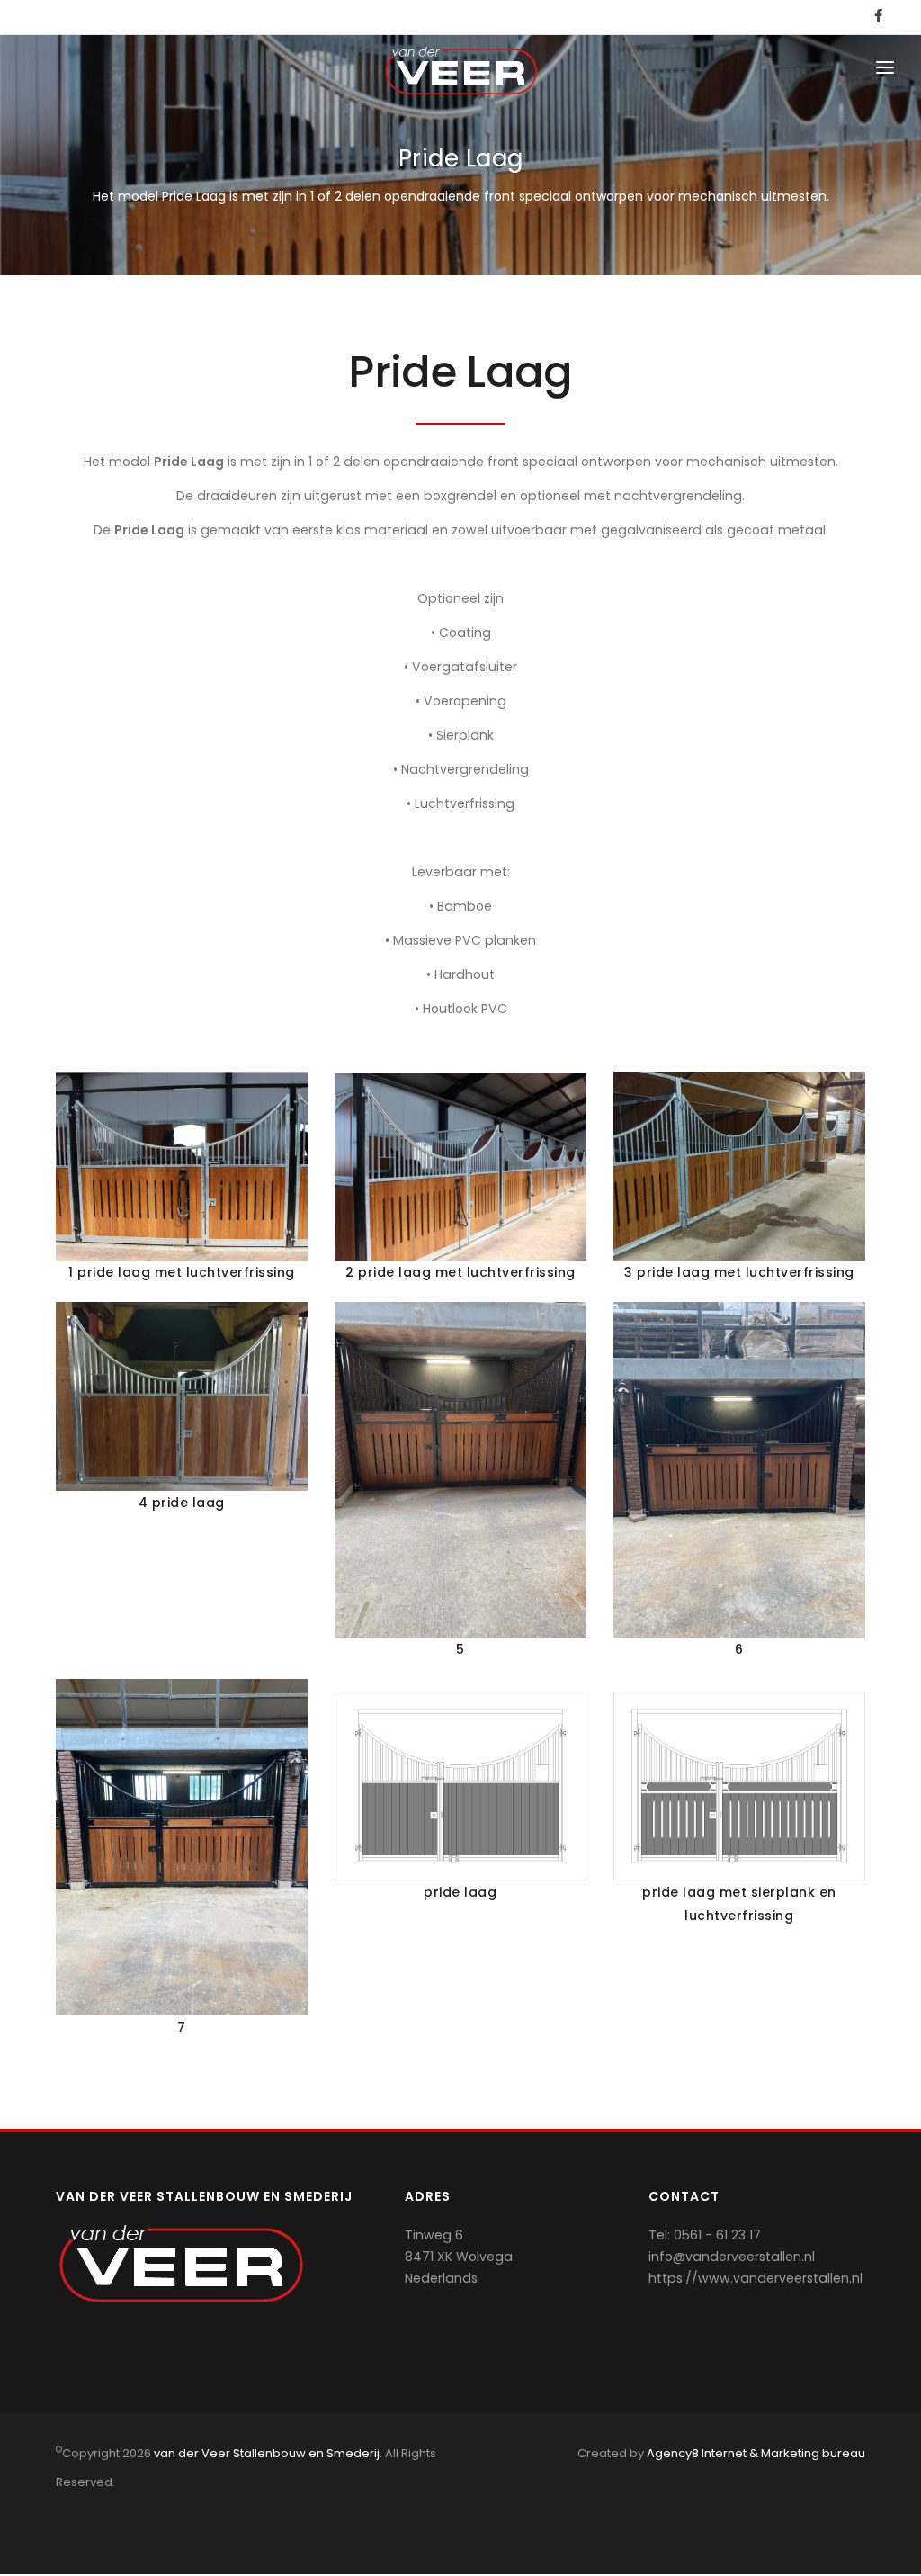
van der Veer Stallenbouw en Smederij (267, 2453)
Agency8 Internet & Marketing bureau (756, 2453)
